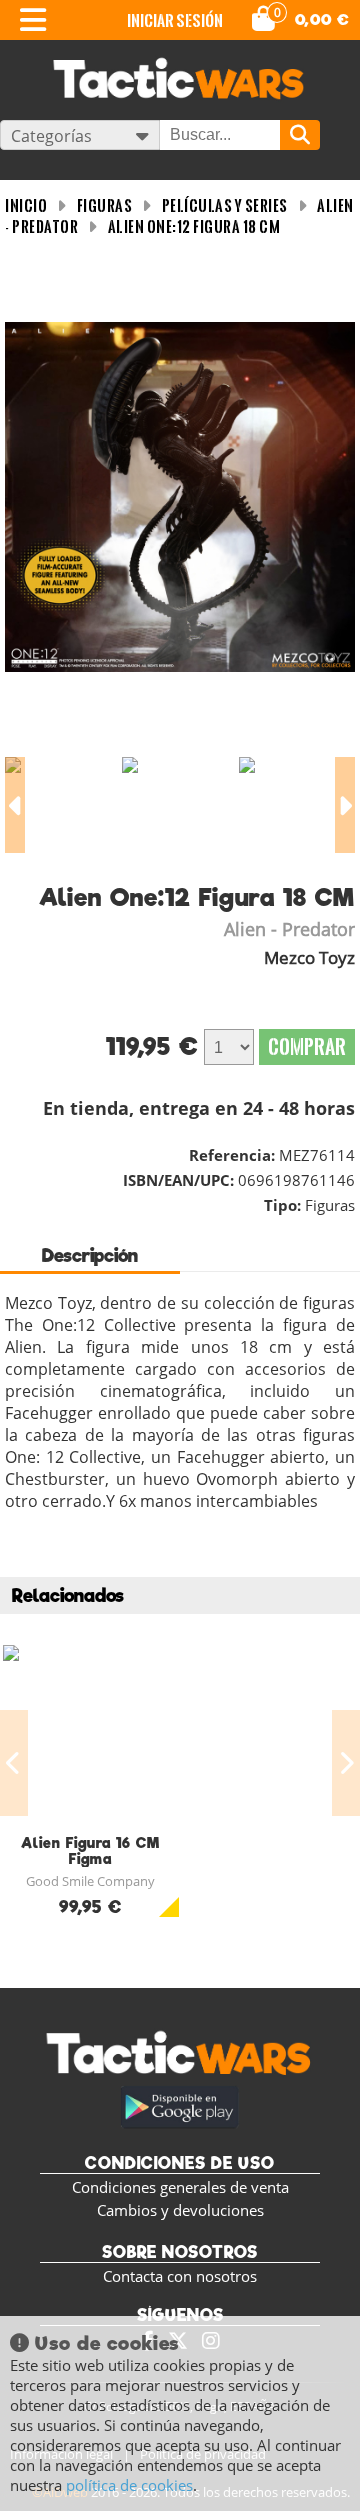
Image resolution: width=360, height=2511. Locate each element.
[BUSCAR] (300, 135)
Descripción (90, 1255)
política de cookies (129, 2485)
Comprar (307, 1046)
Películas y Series (225, 205)
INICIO (26, 205)
